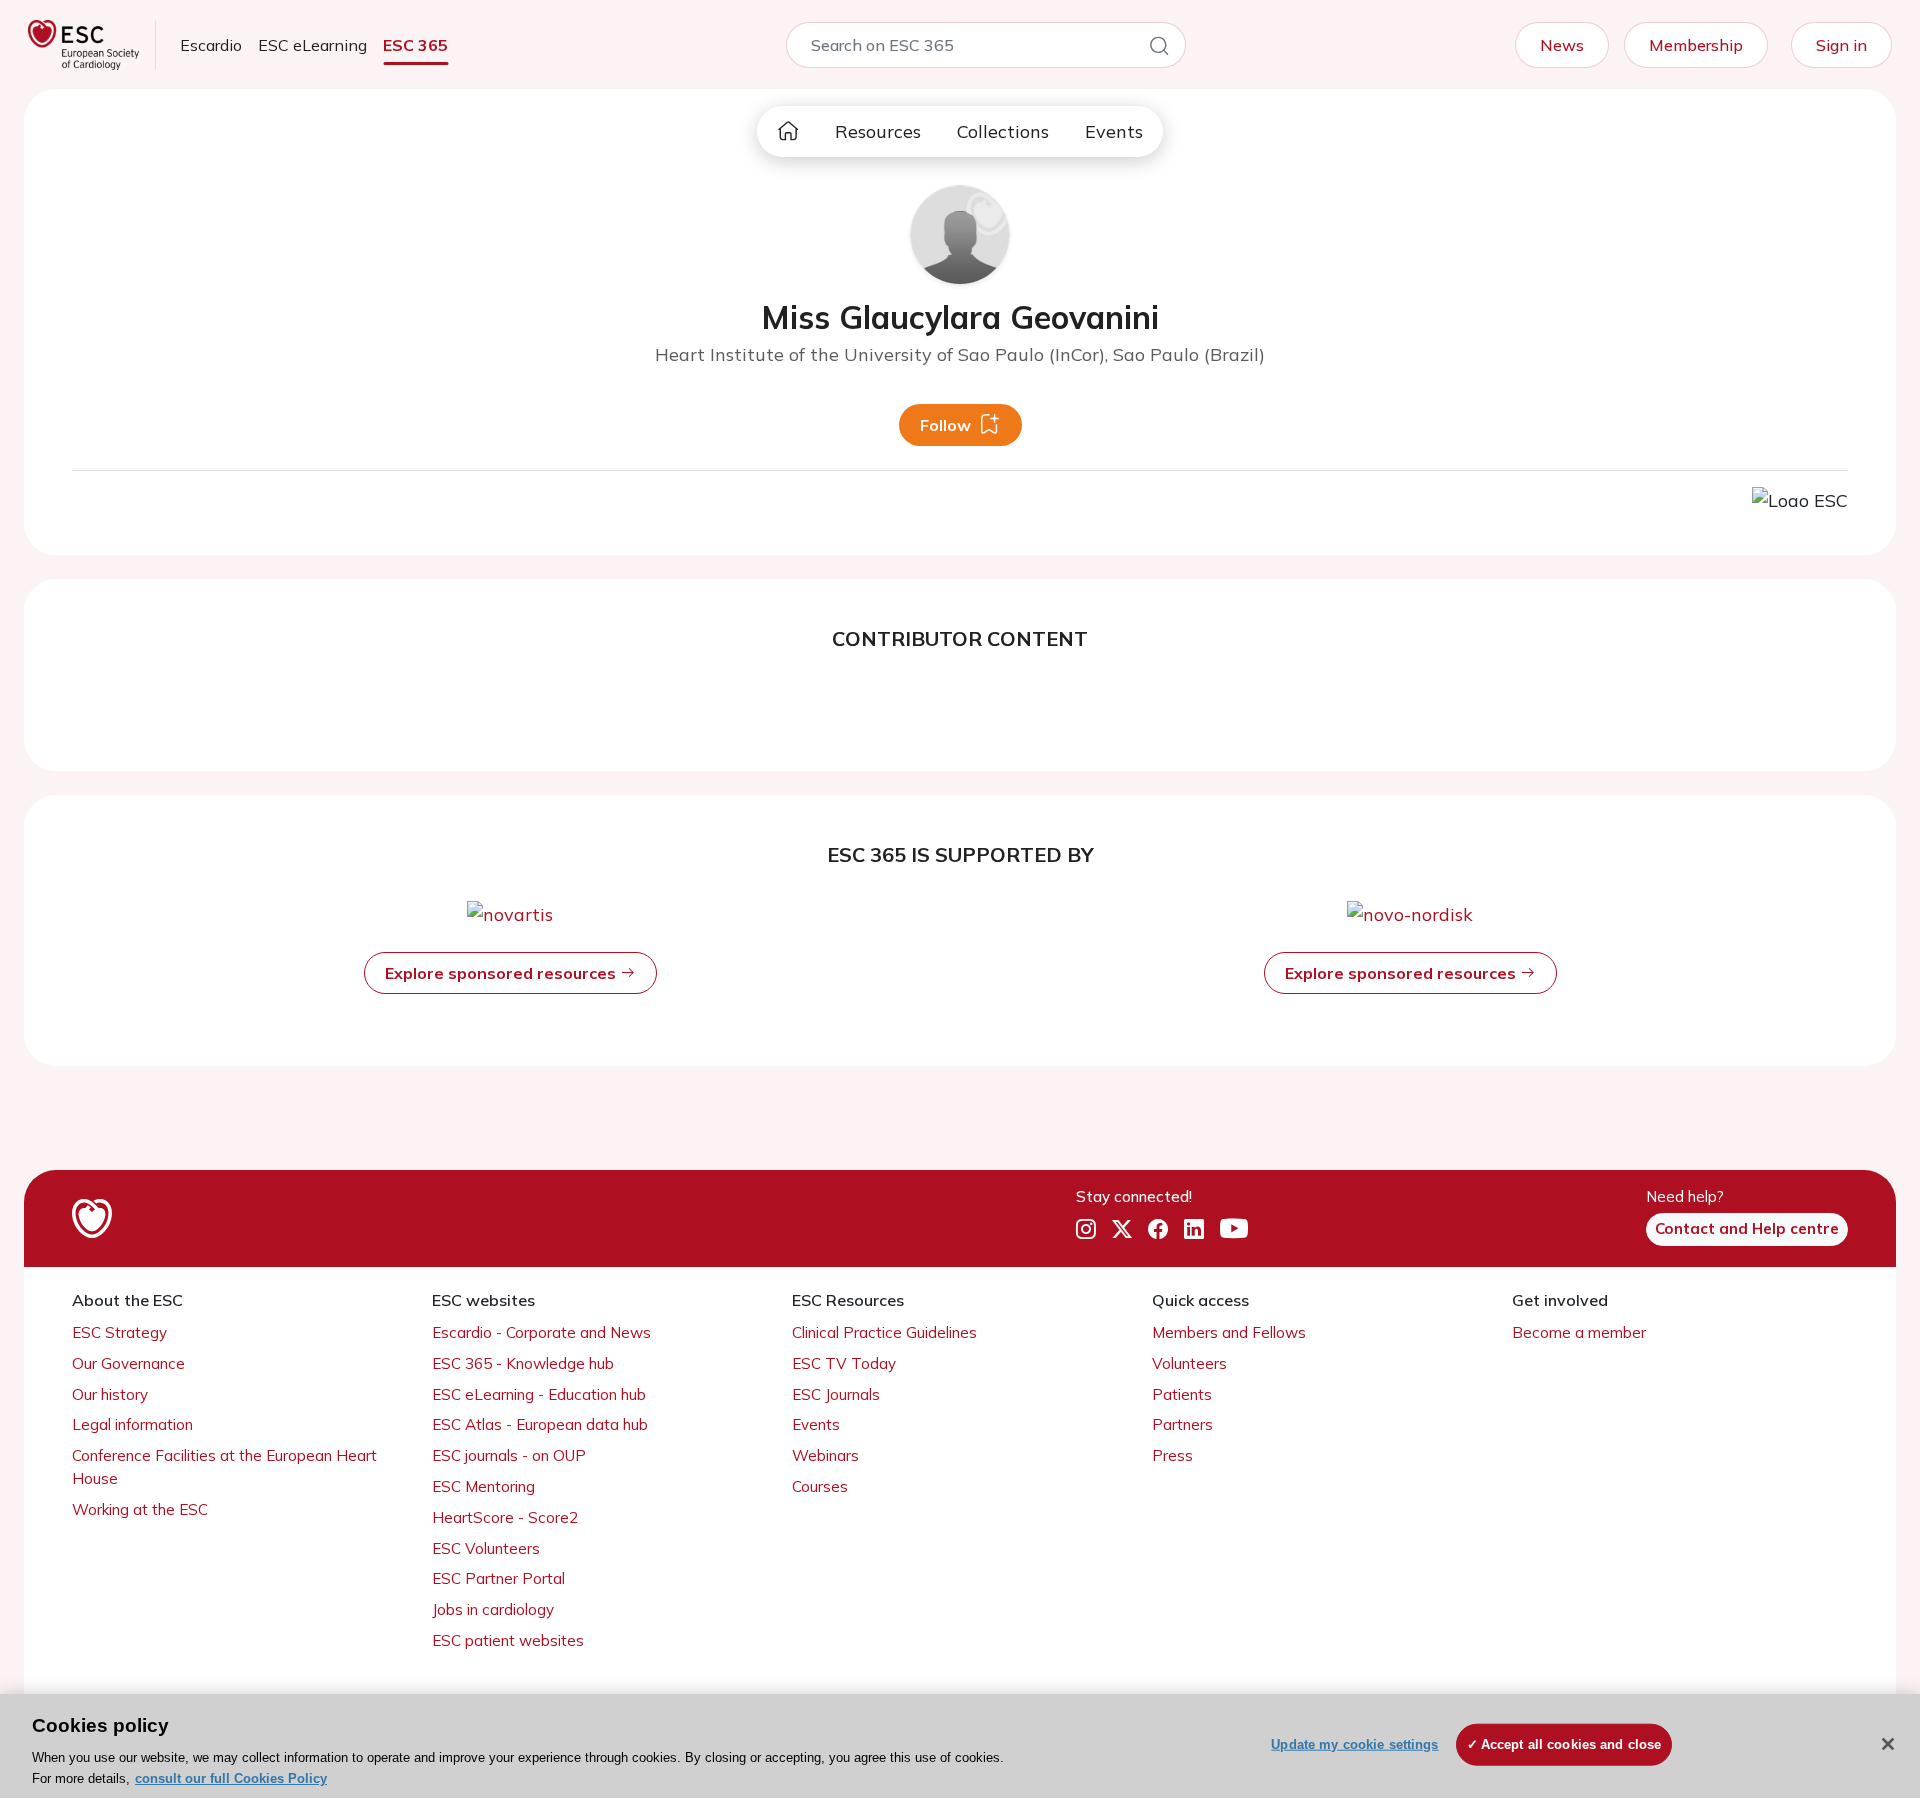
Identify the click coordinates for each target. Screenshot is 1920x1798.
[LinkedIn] (1194, 1230)
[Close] (1888, 1744)
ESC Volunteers (486, 1548)
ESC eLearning (312, 45)
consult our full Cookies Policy (231, 1777)
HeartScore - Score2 (505, 1517)
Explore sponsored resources (502, 973)
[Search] (1159, 49)
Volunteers (1189, 1363)
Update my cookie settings (1354, 1744)
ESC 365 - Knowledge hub (523, 1363)
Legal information (132, 1424)
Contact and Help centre (1747, 1228)
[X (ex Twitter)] (1122, 1230)
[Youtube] (1234, 1230)
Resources (878, 131)
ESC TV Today (844, 1363)
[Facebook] (1158, 1230)
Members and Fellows (1229, 1332)
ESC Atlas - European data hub (540, 1424)
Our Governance (128, 1363)
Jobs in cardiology (493, 1609)
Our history (110, 1394)
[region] (960, 1746)
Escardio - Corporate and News (541, 1332)
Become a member (1579, 1332)
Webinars (825, 1455)
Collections (1003, 131)
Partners (1182, 1424)
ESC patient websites (508, 1640)
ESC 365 (415, 45)
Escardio (211, 45)
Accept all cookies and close (1571, 1744)
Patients (1182, 1394)
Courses (820, 1486)
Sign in (1841, 45)
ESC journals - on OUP (509, 1455)
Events (1114, 131)
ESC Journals (836, 1394)
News (1562, 45)
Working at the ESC (140, 1509)
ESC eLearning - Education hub (539, 1394)
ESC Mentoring (483, 1486)
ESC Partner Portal (498, 1578)
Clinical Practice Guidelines (884, 1332)
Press (1172, 1455)
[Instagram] (1086, 1230)
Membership (1696, 45)
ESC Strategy (119, 1332)
